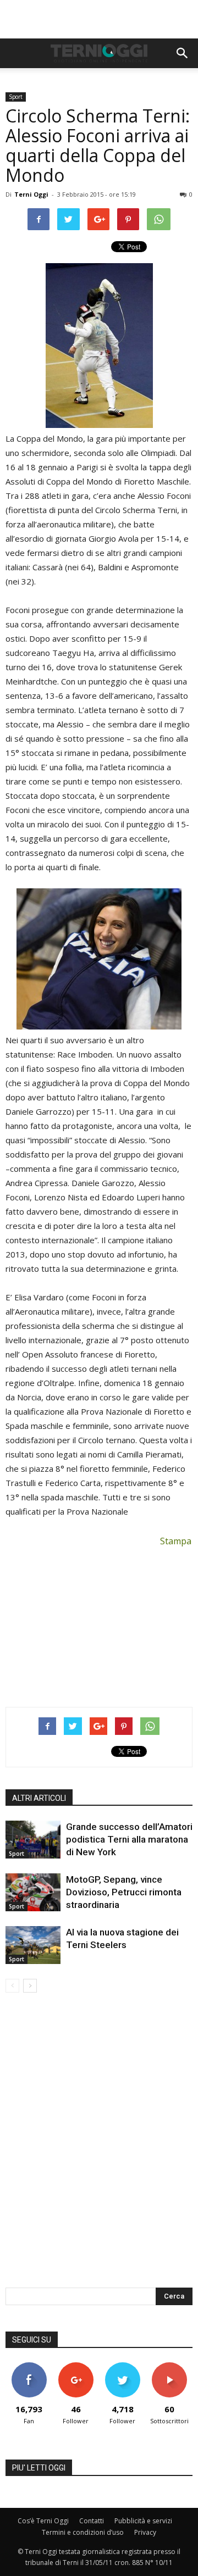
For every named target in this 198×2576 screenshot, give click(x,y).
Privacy (145, 2532)
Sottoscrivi (169, 2366)
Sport (16, 97)
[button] (183, 53)
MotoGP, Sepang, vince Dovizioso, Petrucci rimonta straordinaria (124, 1892)
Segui (76, 2366)
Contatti (92, 2521)
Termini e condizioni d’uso (83, 2532)
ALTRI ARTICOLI (39, 1798)
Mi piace (29, 2366)
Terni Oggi (31, 194)
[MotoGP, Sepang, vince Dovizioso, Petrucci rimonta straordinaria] (33, 1892)
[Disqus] (99, 2147)
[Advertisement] (99, 19)
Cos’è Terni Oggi (43, 2521)
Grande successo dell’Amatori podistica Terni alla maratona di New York (129, 1839)
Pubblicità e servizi (143, 2521)
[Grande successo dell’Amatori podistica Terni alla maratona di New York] (33, 1840)
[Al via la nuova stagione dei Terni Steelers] (33, 1945)
